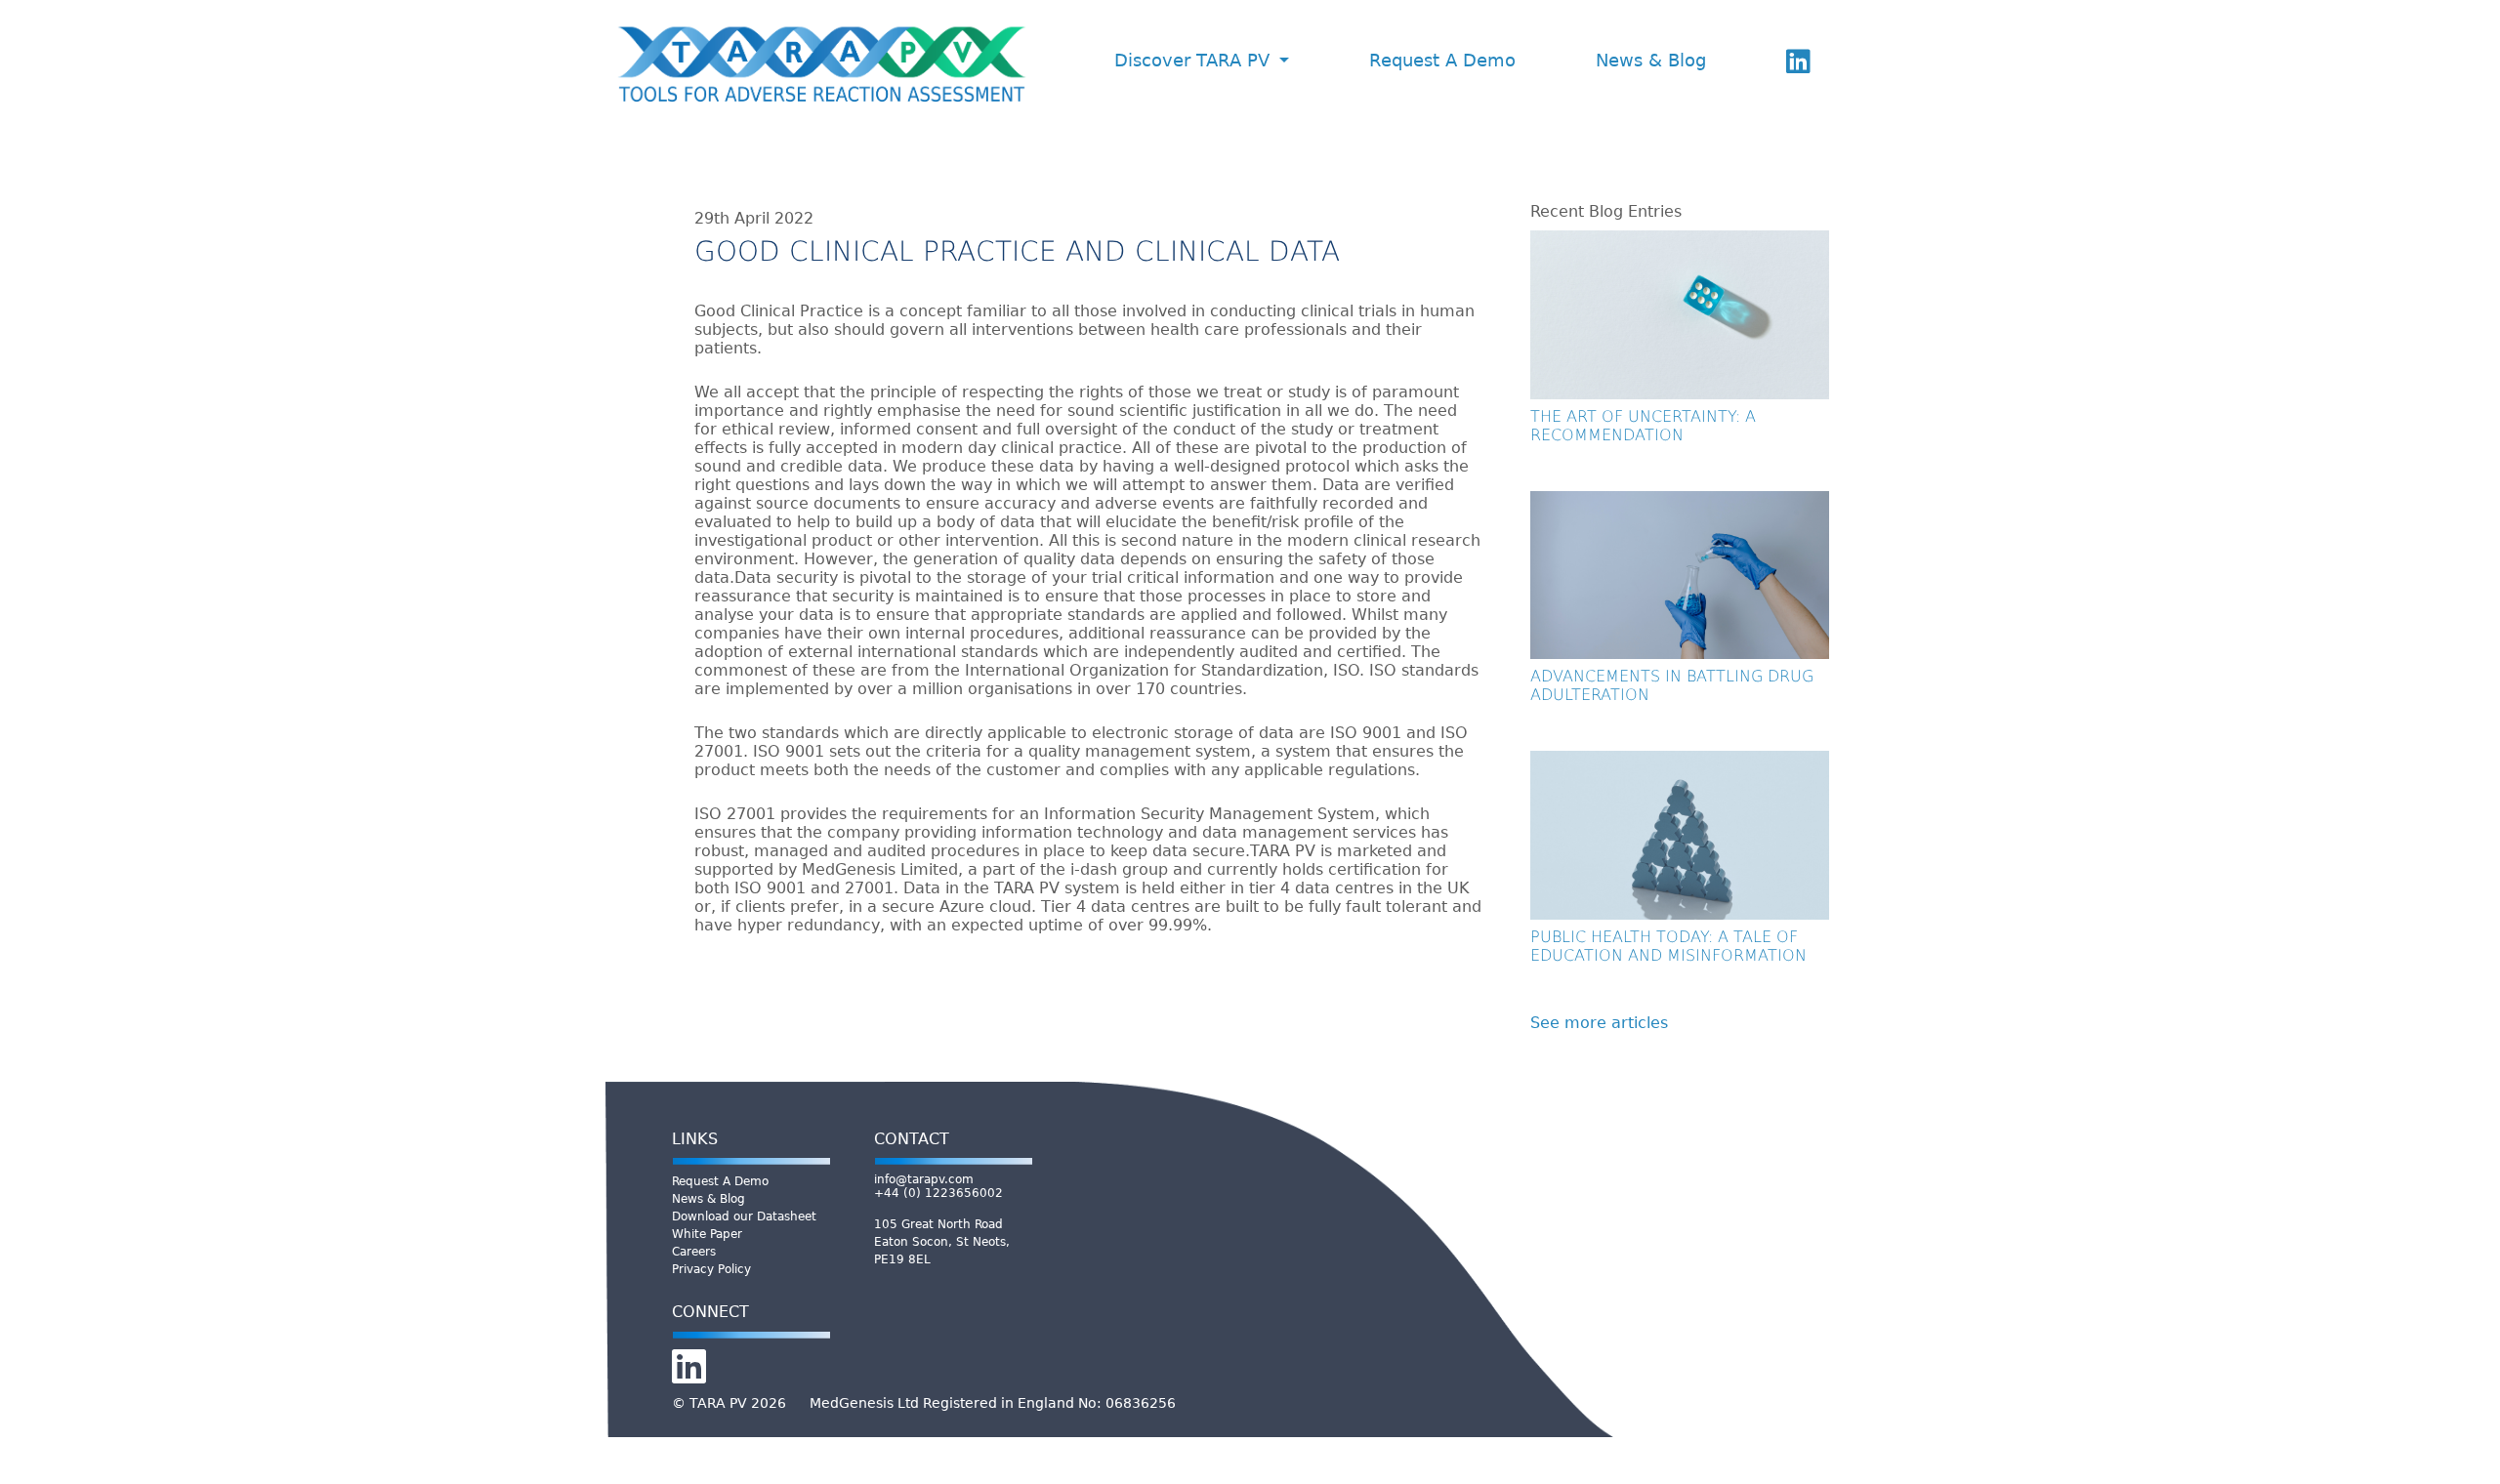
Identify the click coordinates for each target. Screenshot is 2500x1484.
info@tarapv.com (924, 1179)
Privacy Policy (711, 1269)
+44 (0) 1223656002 (938, 1193)
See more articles (1599, 1023)
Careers (694, 1252)
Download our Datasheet (744, 1216)
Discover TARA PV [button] (1195, 61)
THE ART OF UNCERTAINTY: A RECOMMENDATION (1643, 426)
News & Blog (1651, 61)
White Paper (707, 1234)
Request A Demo (1442, 61)
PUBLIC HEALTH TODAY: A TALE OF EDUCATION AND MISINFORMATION (1668, 946)
